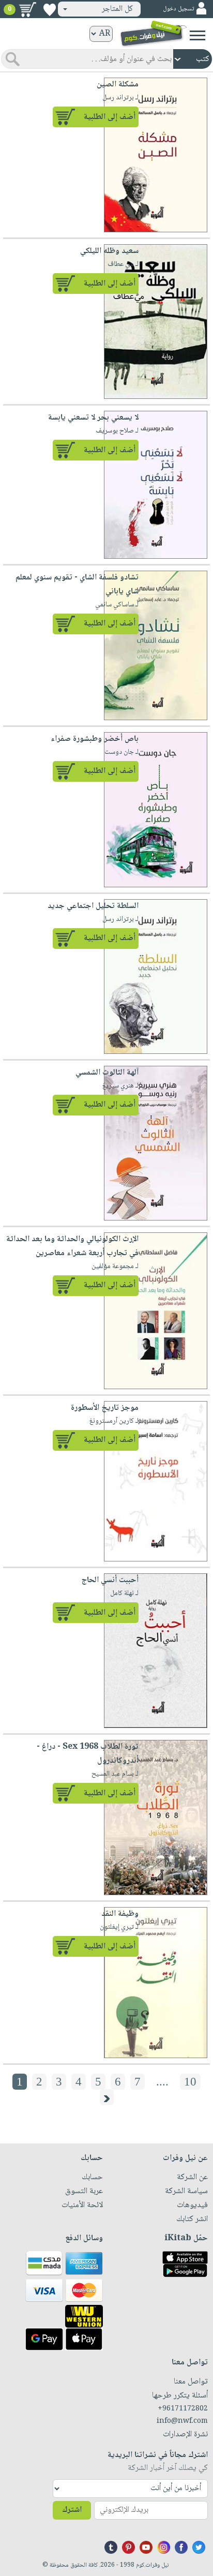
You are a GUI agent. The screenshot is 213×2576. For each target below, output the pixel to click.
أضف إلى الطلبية (110, 117)
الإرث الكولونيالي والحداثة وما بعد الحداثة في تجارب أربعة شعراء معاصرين (72, 1246)
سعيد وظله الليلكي (109, 251)
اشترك (72, 2510)
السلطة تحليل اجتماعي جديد (93, 906)
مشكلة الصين (118, 85)
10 (190, 2082)
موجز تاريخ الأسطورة (105, 1408)
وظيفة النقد (120, 1914)
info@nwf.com (182, 2421)
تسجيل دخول (178, 9)
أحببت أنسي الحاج (110, 1580)
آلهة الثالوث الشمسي (107, 1073)
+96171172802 (183, 2409)
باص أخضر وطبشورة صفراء (95, 739)
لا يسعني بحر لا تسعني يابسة (93, 418)
